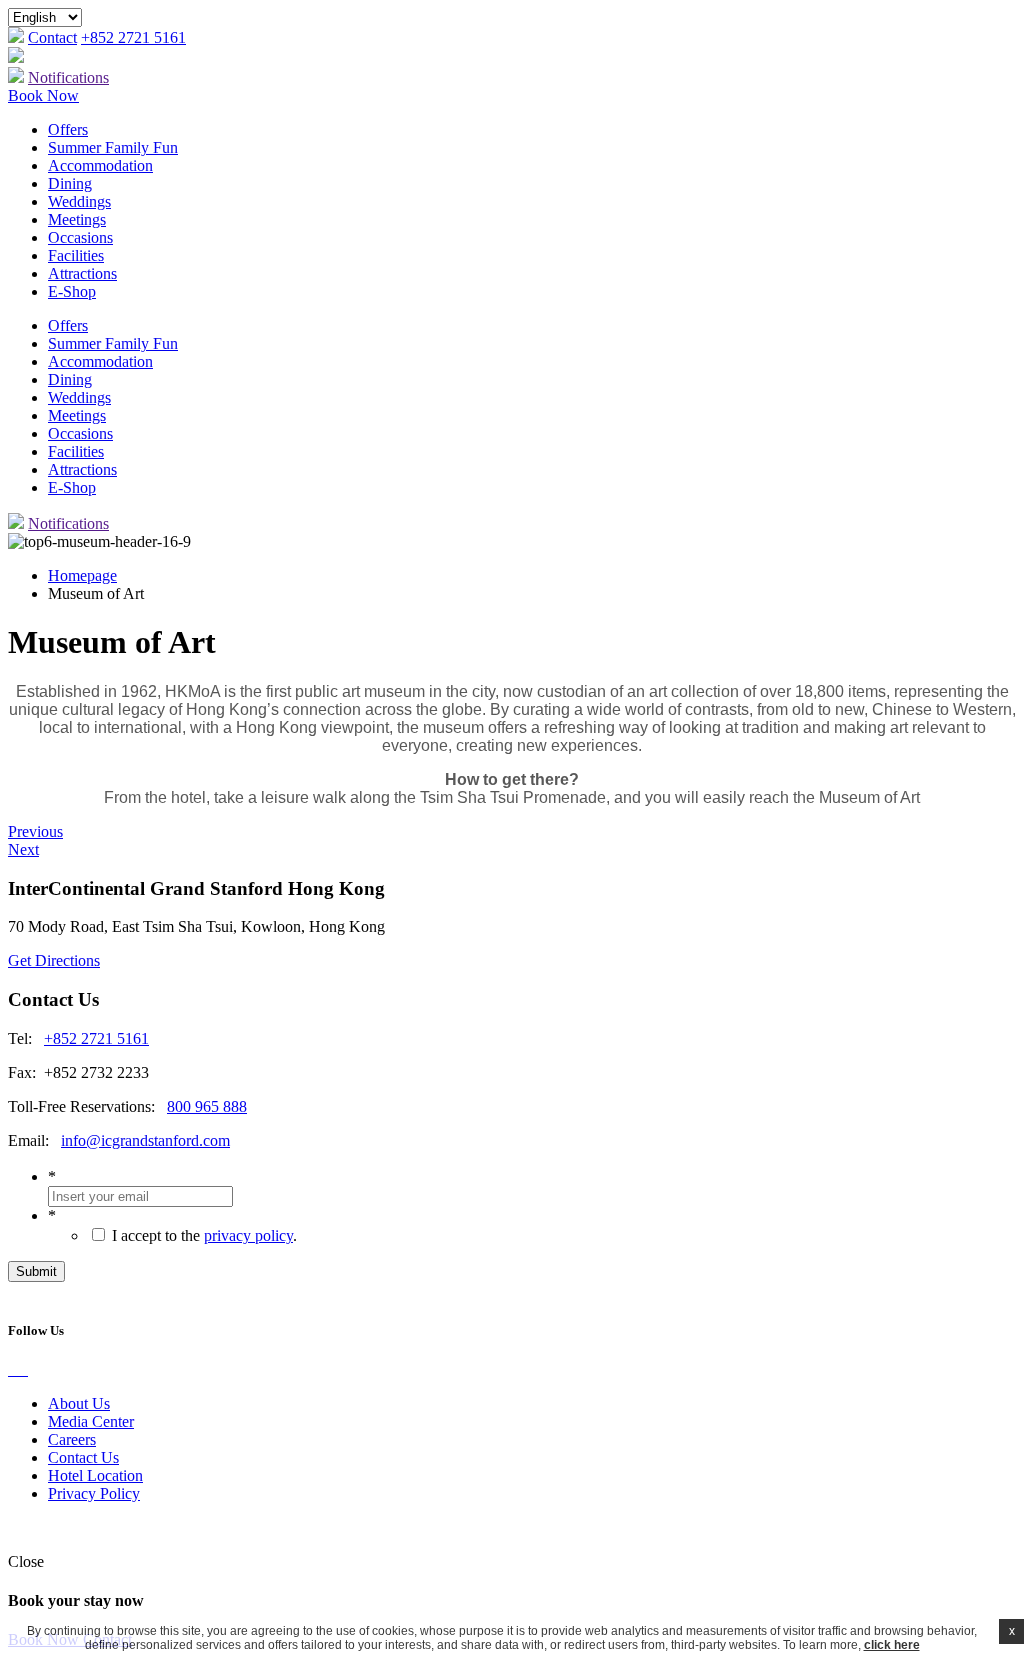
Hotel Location (95, 1475)
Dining (70, 183)
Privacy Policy (94, 1493)
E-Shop (72, 291)
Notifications (68, 77)
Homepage (82, 575)
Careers (72, 1439)
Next (23, 849)
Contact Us (83, 1457)
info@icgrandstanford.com (145, 1140)
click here (892, 1645)
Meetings (77, 219)
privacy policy (248, 1235)
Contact (52, 37)
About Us (79, 1403)
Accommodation (100, 165)
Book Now (43, 95)
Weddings (79, 201)
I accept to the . (204, 1235)
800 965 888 (207, 1106)
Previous (35, 831)
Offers (68, 129)
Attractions (82, 273)
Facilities (76, 255)
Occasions (80, 237)
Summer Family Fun (113, 147)
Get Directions (54, 960)
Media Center (91, 1421)
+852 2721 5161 (133, 37)
